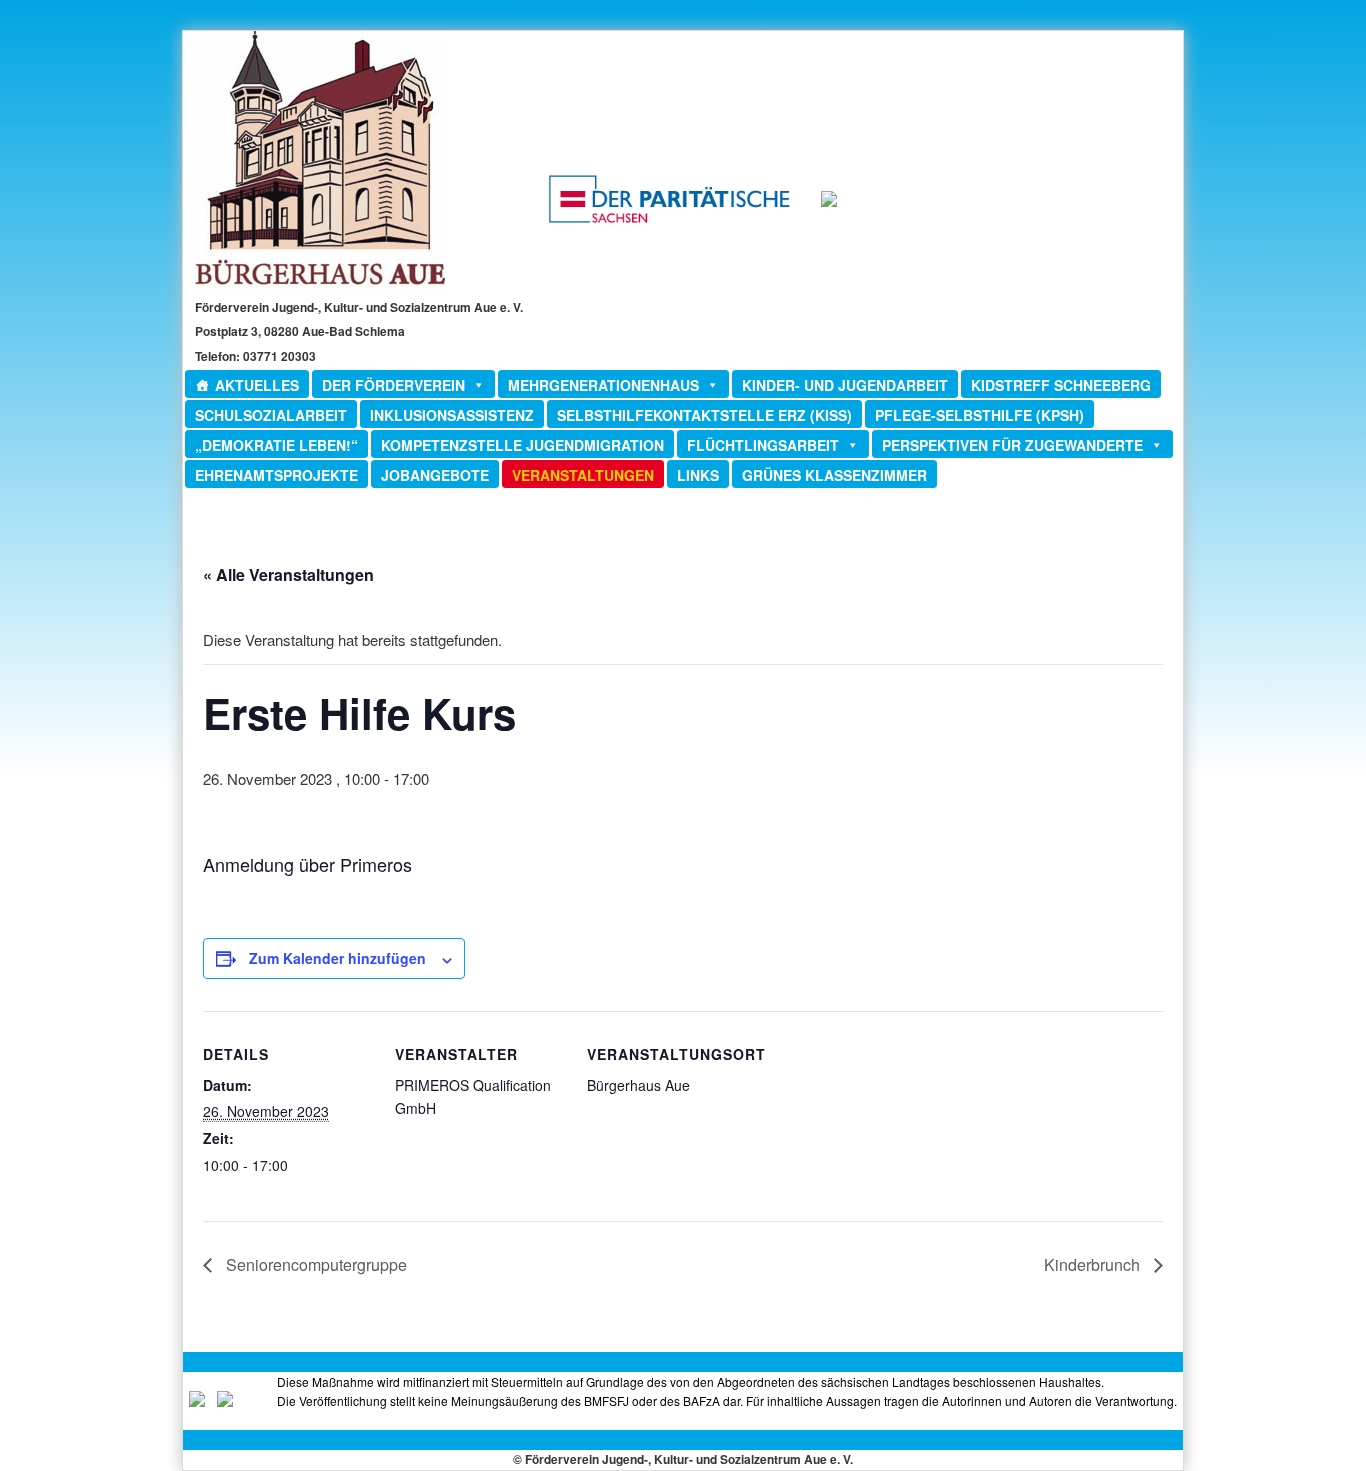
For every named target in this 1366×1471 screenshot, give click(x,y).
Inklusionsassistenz (452, 415)
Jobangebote (435, 475)
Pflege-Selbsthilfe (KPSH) (979, 415)
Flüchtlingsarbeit (763, 445)
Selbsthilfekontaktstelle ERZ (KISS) (704, 415)
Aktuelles (257, 385)
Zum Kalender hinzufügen (337, 958)
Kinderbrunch (1094, 1264)
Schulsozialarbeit (271, 415)
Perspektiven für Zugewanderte (1012, 445)
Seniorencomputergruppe (314, 1264)
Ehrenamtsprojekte (276, 475)
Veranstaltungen (583, 475)
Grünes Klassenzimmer (834, 475)
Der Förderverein (393, 385)
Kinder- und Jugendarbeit (845, 385)
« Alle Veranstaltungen (288, 574)
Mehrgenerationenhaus (603, 385)
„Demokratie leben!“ (276, 445)
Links (698, 475)
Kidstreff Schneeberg (1061, 385)
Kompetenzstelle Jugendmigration (522, 445)
